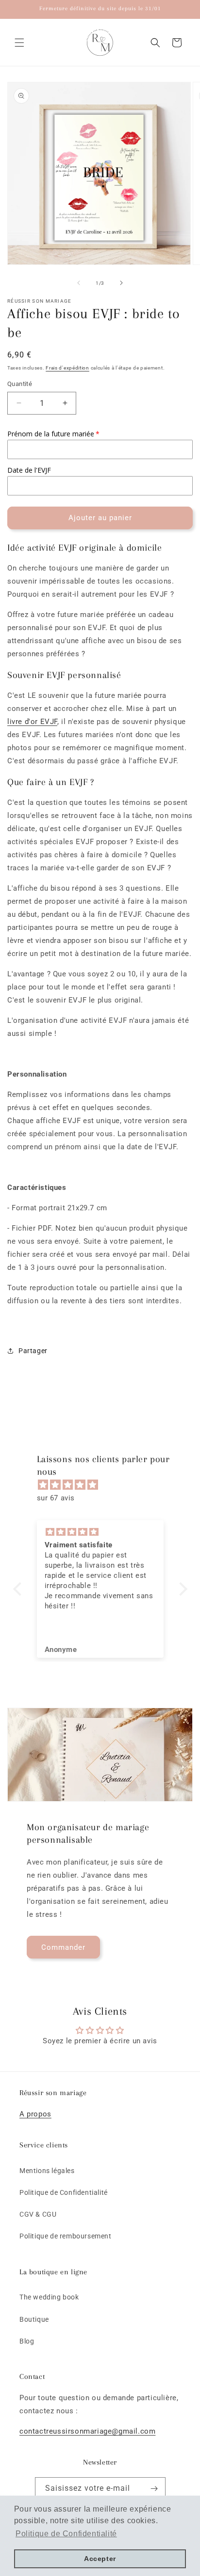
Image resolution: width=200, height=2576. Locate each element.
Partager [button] (33, 1351)
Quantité (20, 384)
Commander (63, 1947)
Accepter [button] (100, 2559)
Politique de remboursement (66, 2236)
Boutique (34, 2319)
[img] (105, 1485)
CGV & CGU (38, 2214)
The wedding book (49, 2297)
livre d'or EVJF (32, 722)
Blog (27, 2341)
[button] (19, 43)
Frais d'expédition (67, 368)
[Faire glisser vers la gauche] (79, 283)
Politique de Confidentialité (64, 2192)
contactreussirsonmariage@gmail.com (87, 2431)
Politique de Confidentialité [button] (66, 2534)
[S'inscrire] (154, 2489)
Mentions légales (47, 2171)
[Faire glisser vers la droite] (121, 283)
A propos (35, 2114)
